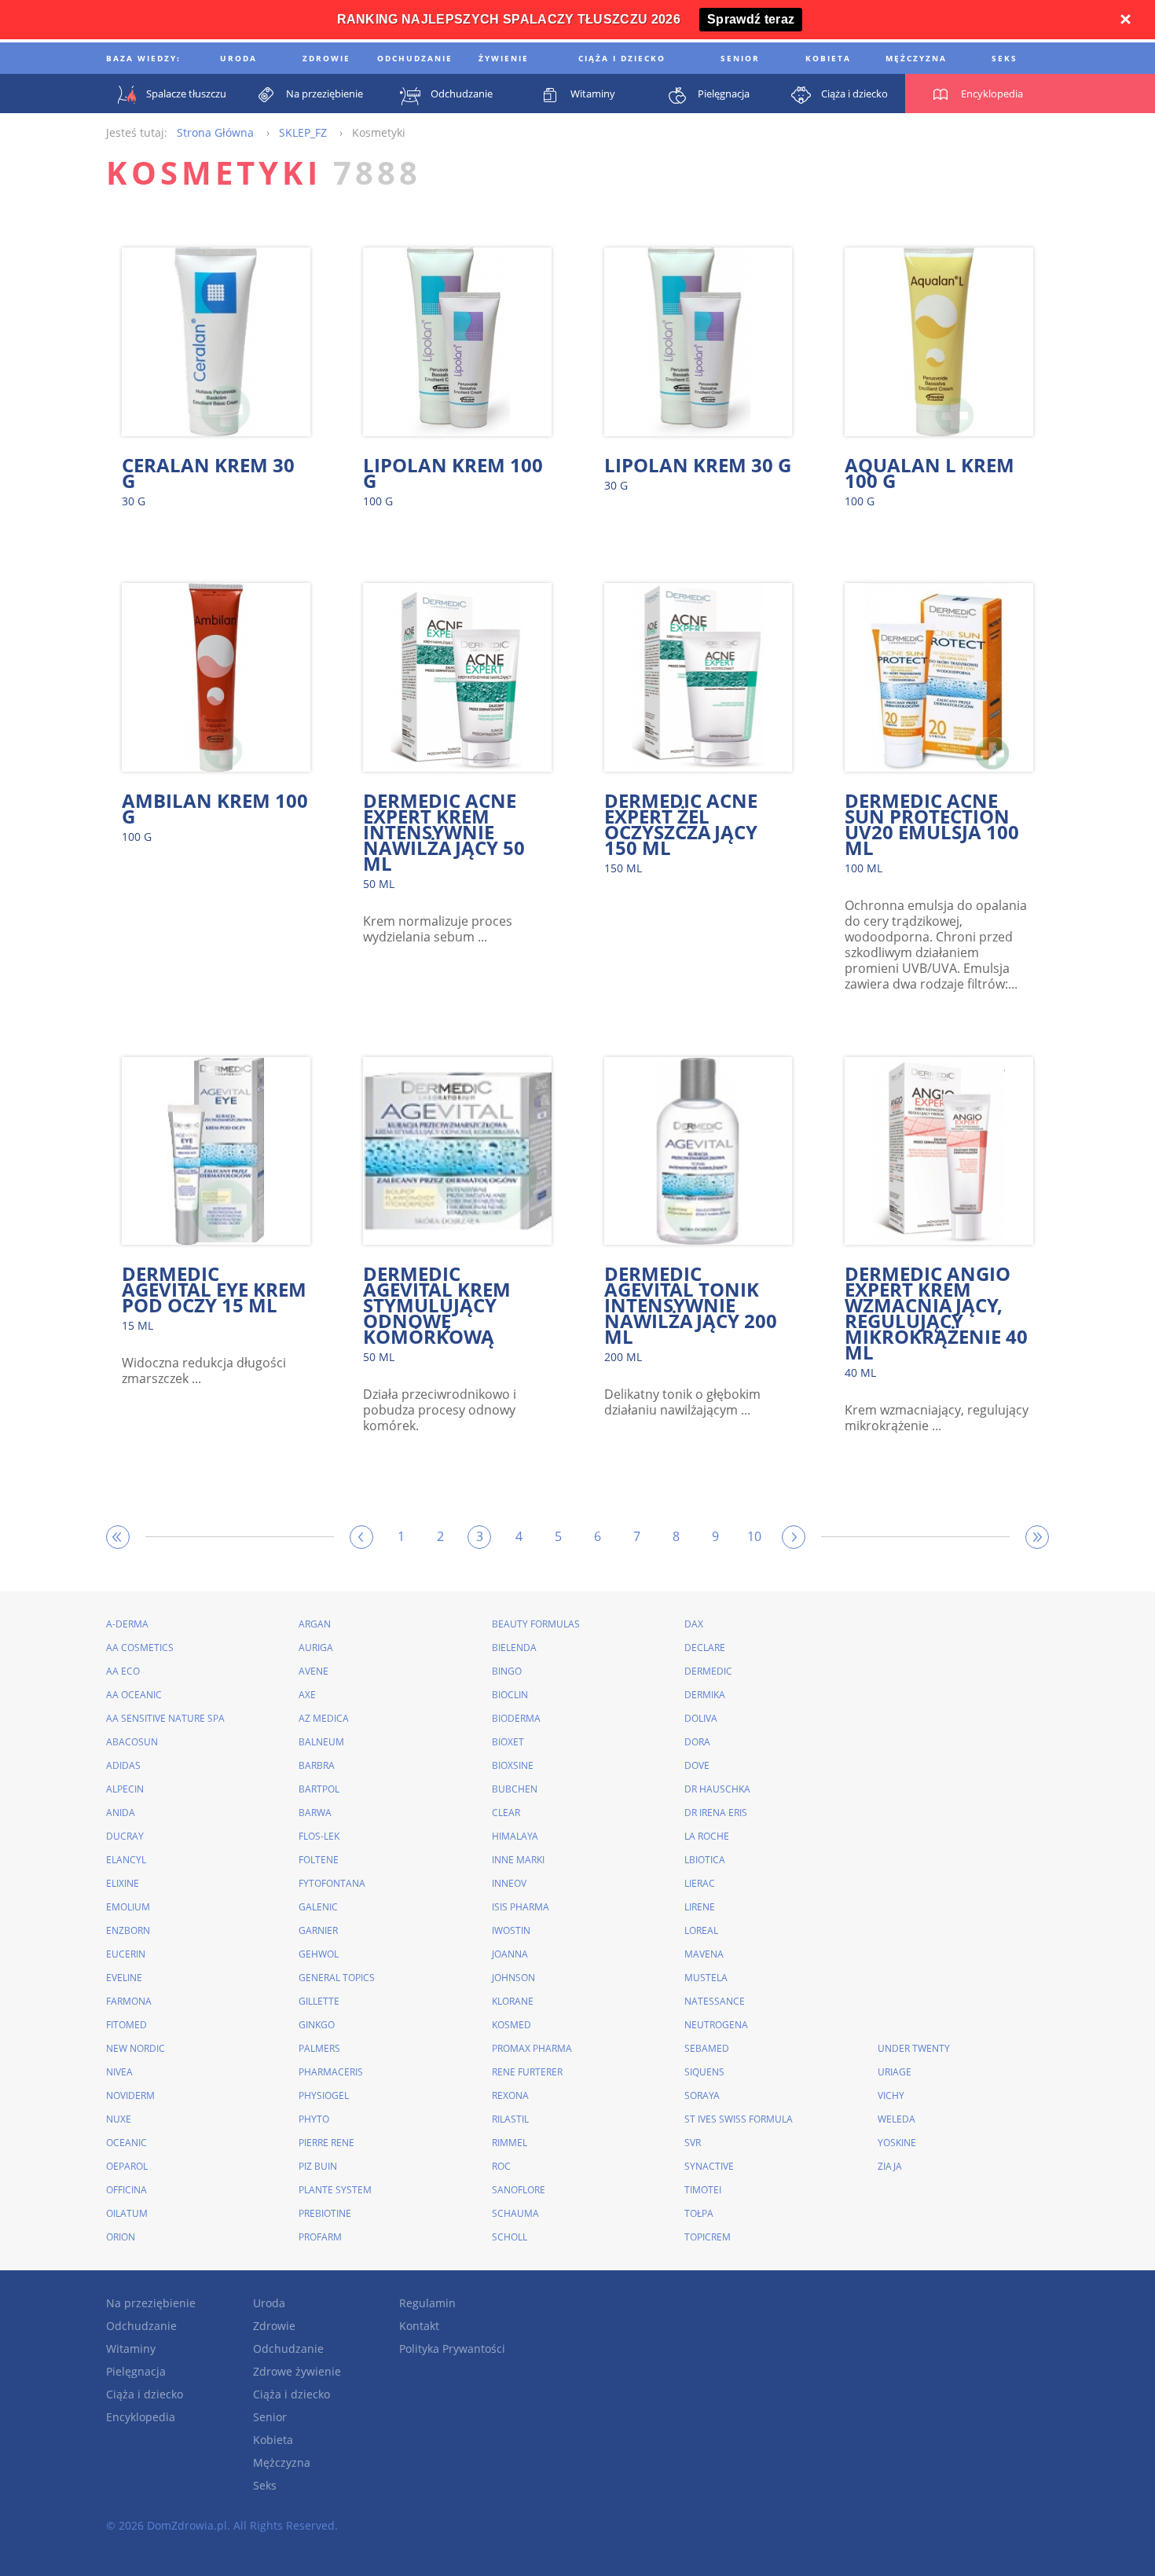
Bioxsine (513, 1765)
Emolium (128, 1907)
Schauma (515, 2213)
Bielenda (514, 1648)
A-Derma (127, 1624)
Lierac (700, 1883)
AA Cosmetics (140, 1648)
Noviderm (130, 2095)
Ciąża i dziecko (145, 2394)
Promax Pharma (532, 2048)
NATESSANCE (715, 2001)
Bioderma (516, 1718)
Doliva (701, 1718)
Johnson (513, 1978)
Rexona (510, 2095)
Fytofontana (332, 1883)
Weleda (896, 2119)
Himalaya (515, 1836)
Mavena (704, 1954)
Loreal (701, 1930)
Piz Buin (318, 2166)
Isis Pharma (521, 1907)
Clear (506, 1813)
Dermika (705, 1695)
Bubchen (515, 1789)
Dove (697, 1765)
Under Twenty (914, 2048)
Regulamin (427, 2303)
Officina (126, 2190)
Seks (265, 2485)
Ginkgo (317, 2025)
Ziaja (890, 2166)
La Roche (707, 1836)
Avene (313, 1671)
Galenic (318, 1907)
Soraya (702, 2095)
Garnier (318, 1930)
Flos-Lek (319, 1836)
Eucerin (126, 1954)
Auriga (316, 1648)
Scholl (510, 2237)
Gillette (319, 2001)
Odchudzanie (141, 2326)
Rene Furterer (527, 2072)
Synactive (709, 2166)
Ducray (125, 1836)
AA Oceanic (134, 1695)
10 (754, 1536)
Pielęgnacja (136, 2371)
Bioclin (510, 1695)
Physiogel (324, 2095)
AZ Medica (324, 1718)
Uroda (269, 2303)
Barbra (317, 1765)
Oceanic (126, 2143)
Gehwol (319, 1954)
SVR (693, 2143)
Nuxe (119, 2119)
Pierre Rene (326, 2143)
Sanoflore (519, 2190)
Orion (121, 2237)
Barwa (315, 1813)
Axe (307, 1695)
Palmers (319, 2048)
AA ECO (123, 1671)
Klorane (513, 2001)
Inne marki (518, 1860)
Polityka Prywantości (452, 2348)
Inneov (509, 1883)
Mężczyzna (282, 2462)
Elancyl (126, 1860)
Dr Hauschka (717, 1789)
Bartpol (319, 1789)
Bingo (507, 1671)
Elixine (123, 1883)
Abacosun (132, 1742)
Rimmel (510, 2143)
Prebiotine (325, 2213)
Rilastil (510, 2119)
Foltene (319, 1860)
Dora (697, 1742)
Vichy (891, 2095)
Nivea (119, 2072)
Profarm (320, 2237)
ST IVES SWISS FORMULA (739, 2119)
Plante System (335, 2190)
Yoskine (897, 2143)
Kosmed (511, 2025)
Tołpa (699, 2213)
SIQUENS (704, 2072)
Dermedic (708, 1671)
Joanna (510, 1954)
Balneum (321, 1742)
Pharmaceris (331, 2072)
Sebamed (707, 2048)
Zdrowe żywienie (297, 2371)
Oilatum (127, 2213)
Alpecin (125, 1789)
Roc (501, 2166)
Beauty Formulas (536, 1624)
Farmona (129, 2001)
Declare (705, 1648)
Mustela (706, 1978)
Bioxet (508, 1742)
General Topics (337, 1978)
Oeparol (127, 2166)
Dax (694, 1624)
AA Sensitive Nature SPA (165, 1718)
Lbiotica (705, 1860)
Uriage (895, 2072)
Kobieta (273, 2440)
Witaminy (131, 2348)
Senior (270, 2417)
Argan (315, 1624)
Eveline (124, 1978)
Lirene (700, 1907)
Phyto (314, 2119)
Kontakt (419, 2326)
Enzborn (128, 1930)
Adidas (123, 1765)
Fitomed (126, 2025)
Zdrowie (274, 2326)
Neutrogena (716, 2025)
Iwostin (511, 1930)
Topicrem (708, 2237)
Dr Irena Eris (716, 1813)
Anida (121, 1813)
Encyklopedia (141, 2417)
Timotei (703, 2190)
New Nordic (136, 2048)
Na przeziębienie (151, 2303)
